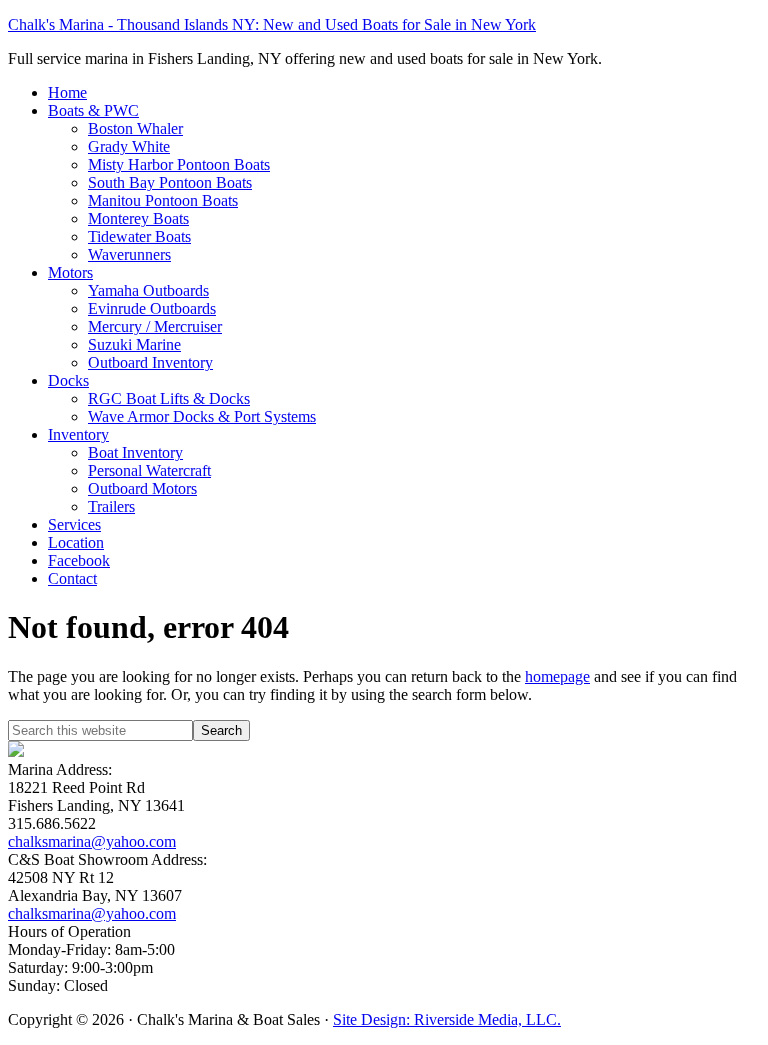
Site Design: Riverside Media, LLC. (447, 1019)
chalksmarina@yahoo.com (92, 841)
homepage (557, 676)
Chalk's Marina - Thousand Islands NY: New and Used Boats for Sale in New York (272, 24)
